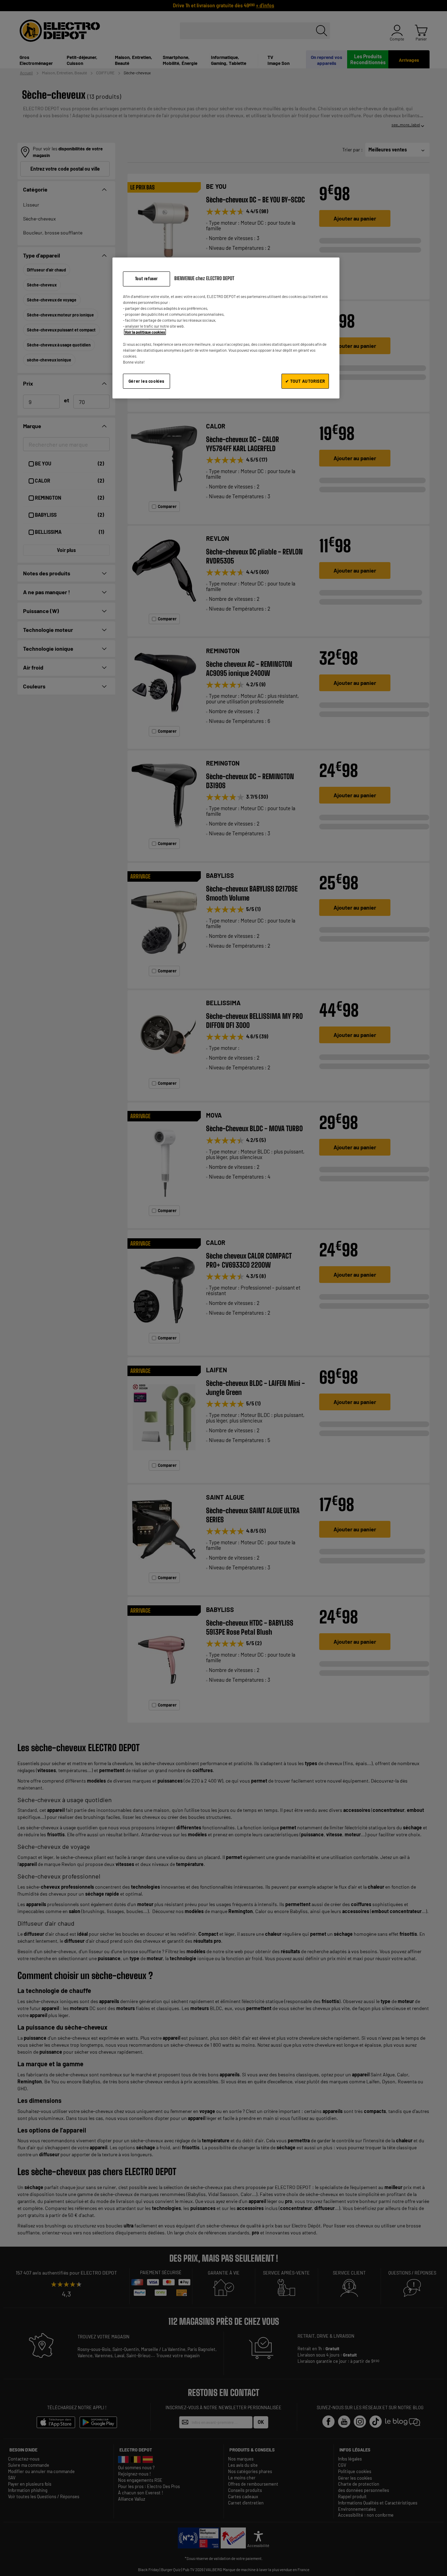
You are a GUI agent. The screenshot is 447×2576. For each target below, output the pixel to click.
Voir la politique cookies (145, 332)
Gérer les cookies (146, 381)
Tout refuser (146, 279)
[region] (226, 328)
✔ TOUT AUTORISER (305, 381)
